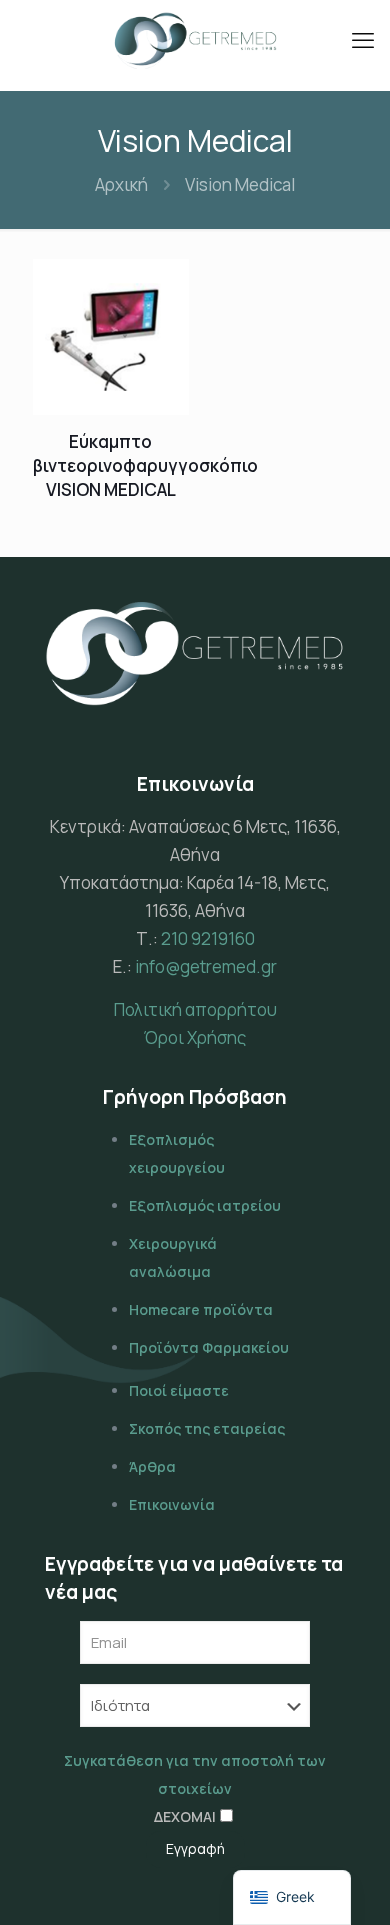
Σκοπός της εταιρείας (207, 1428)
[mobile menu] (363, 40)
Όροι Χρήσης (195, 1037)
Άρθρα (152, 1466)
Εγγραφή (195, 1848)
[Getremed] (195, 40)
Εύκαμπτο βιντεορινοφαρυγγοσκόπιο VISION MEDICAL (145, 465)
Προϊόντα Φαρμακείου (209, 1347)
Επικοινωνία (172, 1504)
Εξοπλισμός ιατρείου (205, 1205)
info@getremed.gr (206, 966)
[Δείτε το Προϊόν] (166, 282)
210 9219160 (208, 938)
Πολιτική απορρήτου (195, 1009)
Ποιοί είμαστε (179, 1390)
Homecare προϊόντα (201, 1309)
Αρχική (121, 184)
